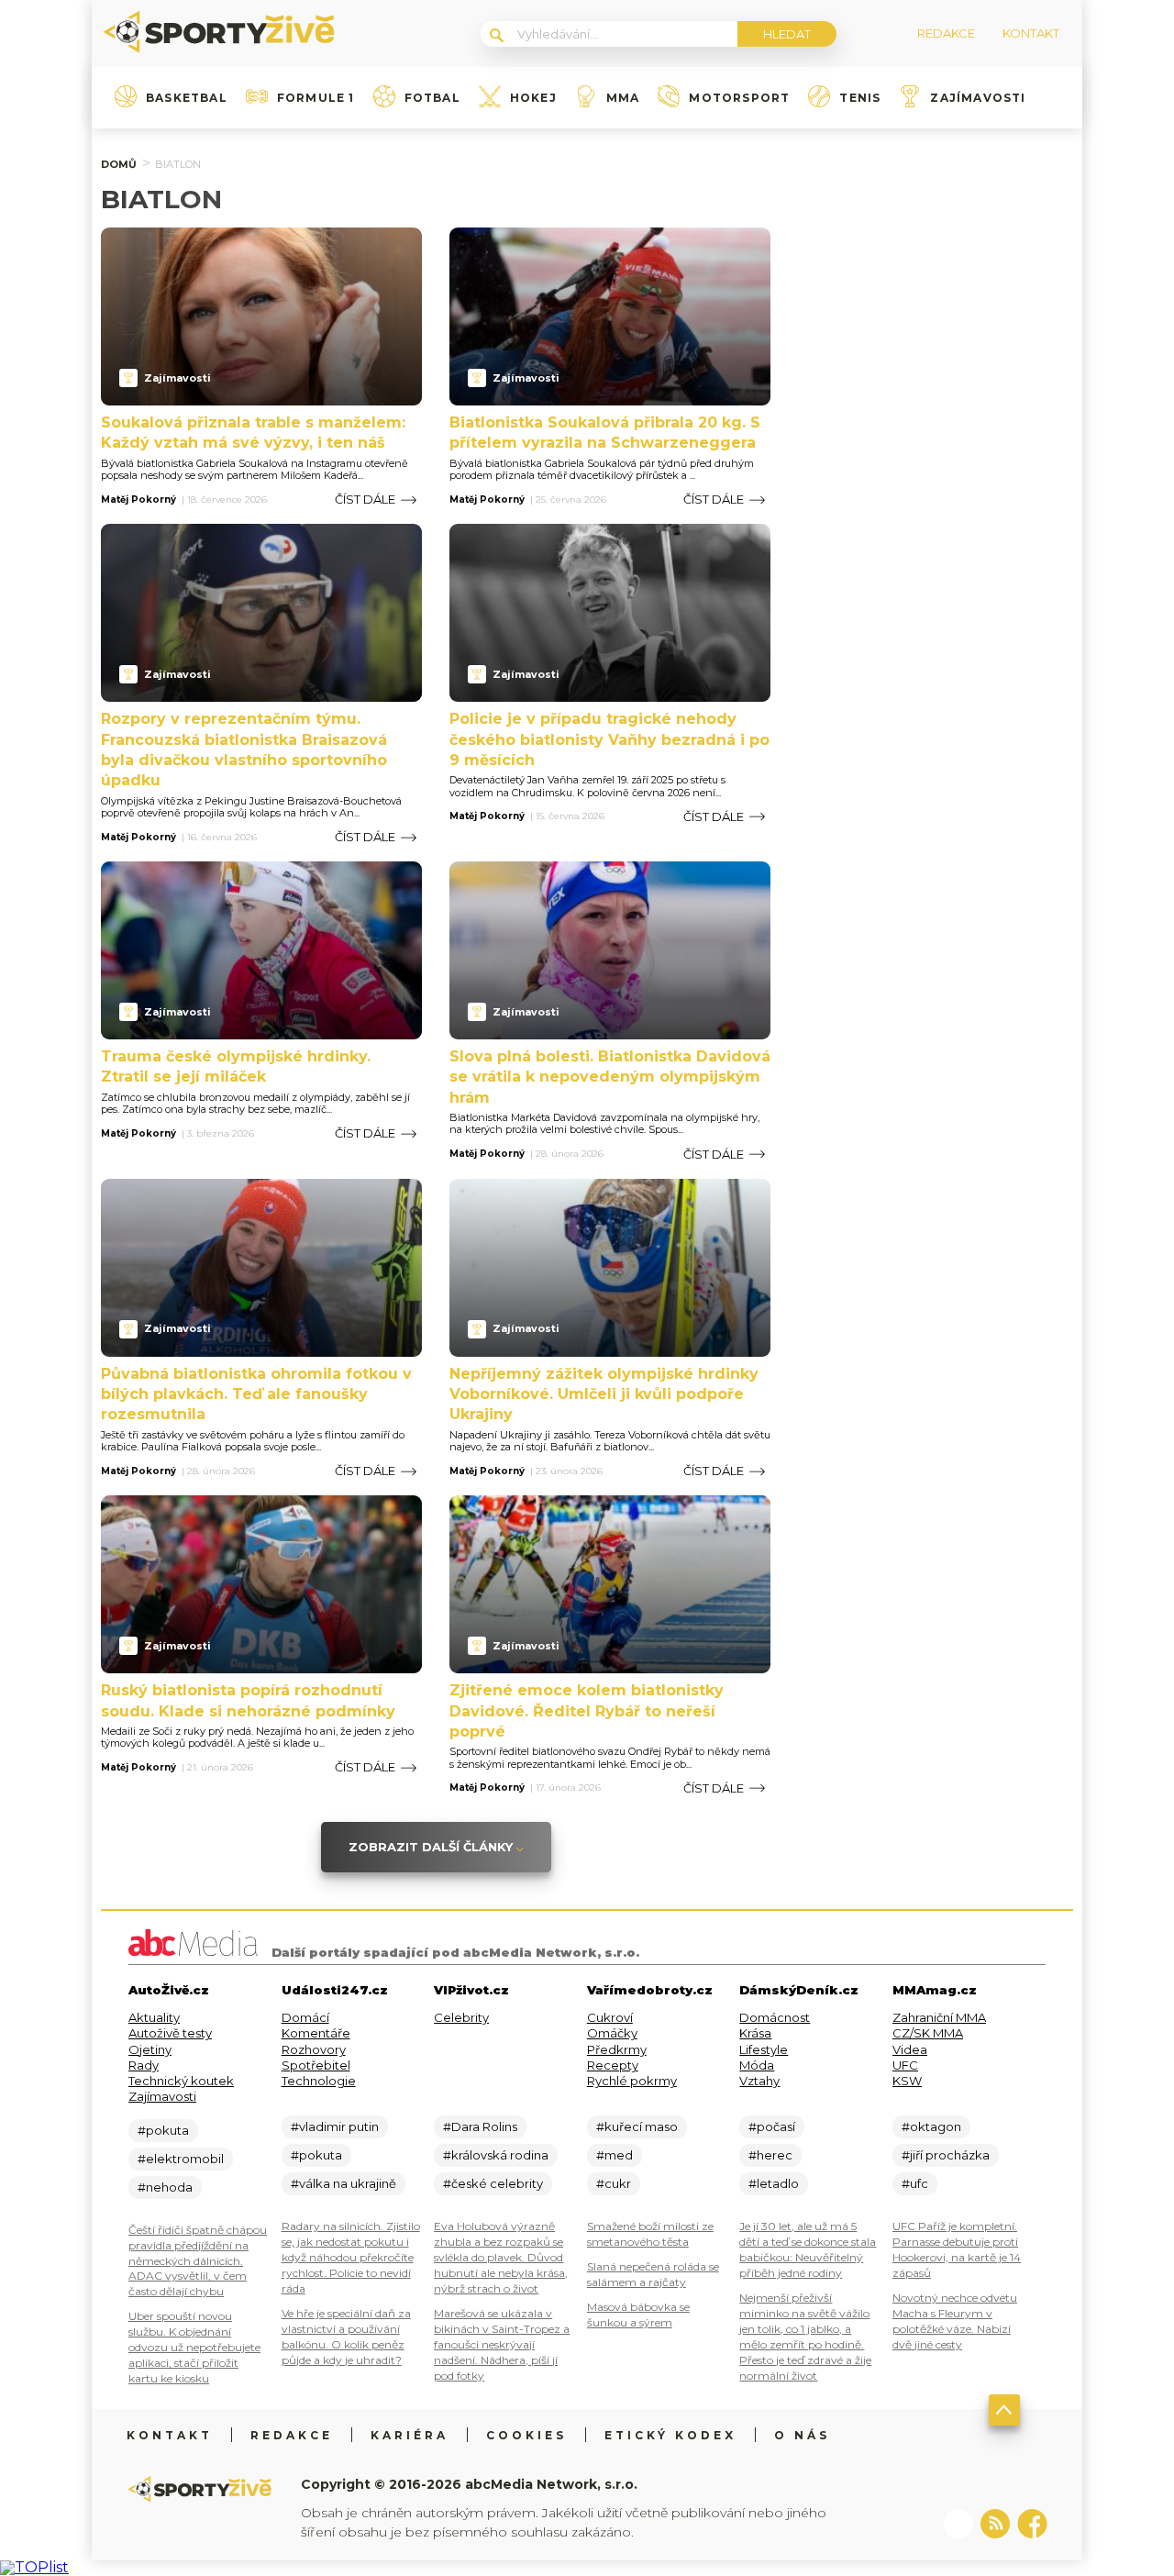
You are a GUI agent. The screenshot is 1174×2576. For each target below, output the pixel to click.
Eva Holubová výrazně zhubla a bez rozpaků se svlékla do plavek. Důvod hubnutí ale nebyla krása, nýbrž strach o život (501, 2257)
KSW (907, 2081)
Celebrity (461, 2017)
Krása (755, 2033)
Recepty (613, 2065)
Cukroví (610, 2017)
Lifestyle (764, 2049)
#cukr (614, 2183)
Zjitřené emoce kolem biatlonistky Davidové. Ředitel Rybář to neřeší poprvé (587, 1711)
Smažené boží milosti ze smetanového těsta (650, 2234)
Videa (910, 2049)
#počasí (772, 2126)
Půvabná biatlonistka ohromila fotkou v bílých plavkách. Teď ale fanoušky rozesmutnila (256, 1394)
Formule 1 (316, 98)
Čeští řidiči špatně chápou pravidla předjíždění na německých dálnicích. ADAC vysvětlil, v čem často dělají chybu (198, 2261)
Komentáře (316, 2033)
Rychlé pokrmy (632, 2081)
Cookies (526, 2435)
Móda (757, 2065)
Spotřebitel (316, 2065)
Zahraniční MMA (939, 2017)
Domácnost (775, 2017)
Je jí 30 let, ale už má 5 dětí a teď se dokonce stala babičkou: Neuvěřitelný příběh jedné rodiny (808, 2249)
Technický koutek (181, 2081)
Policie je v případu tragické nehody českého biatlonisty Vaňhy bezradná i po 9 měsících (609, 739)
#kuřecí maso (637, 2126)
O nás (802, 2435)
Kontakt (170, 2435)
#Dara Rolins (480, 2126)
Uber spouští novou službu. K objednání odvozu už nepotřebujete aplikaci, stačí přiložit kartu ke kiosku (194, 2347)
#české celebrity (493, 2183)
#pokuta (163, 2130)
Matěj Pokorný (138, 500)
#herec (770, 2155)
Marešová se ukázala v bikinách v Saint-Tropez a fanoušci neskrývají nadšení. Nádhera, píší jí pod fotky (502, 2344)
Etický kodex (670, 2435)
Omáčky (612, 2033)
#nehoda (165, 2187)
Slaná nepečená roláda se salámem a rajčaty (653, 2274)
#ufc (915, 2183)
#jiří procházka (946, 2155)
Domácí (305, 2017)
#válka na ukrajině (343, 2183)
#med (615, 2155)
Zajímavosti (978, 98)
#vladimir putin (335, 2126)
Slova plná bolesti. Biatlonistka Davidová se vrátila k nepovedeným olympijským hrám (610, 1077)
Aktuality (154, 2017)
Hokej (533, 98)
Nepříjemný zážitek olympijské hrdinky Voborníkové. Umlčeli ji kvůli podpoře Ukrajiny (604, 1394)
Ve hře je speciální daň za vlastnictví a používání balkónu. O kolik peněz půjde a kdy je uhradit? (346, 2337)
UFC (905, 2065)
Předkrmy (617, 2049)
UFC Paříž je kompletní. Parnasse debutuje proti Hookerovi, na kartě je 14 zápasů (957, 2249)
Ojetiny (150, 2049)
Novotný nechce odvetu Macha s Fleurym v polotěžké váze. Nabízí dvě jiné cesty (955, 2321)
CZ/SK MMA (928, 2033)
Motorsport (739, 98)
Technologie (319, 2081)
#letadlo (774, 2183)
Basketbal (187, 98)
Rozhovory (314, 2049)
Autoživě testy (170, 2033)
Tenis (860, 98)
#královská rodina (496, 2155)
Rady (144, 2065)
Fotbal (432, 98)
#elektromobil (181, 2159)
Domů (119, 164)
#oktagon (931, 2126)
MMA (623, 98)
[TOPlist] (34, 2567)
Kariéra (410, 2435)
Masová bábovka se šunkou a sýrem (638, 2315)
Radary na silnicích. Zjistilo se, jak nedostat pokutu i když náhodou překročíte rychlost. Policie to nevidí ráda (351, 2257)
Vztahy (759, 2081)
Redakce (292, 2435)
